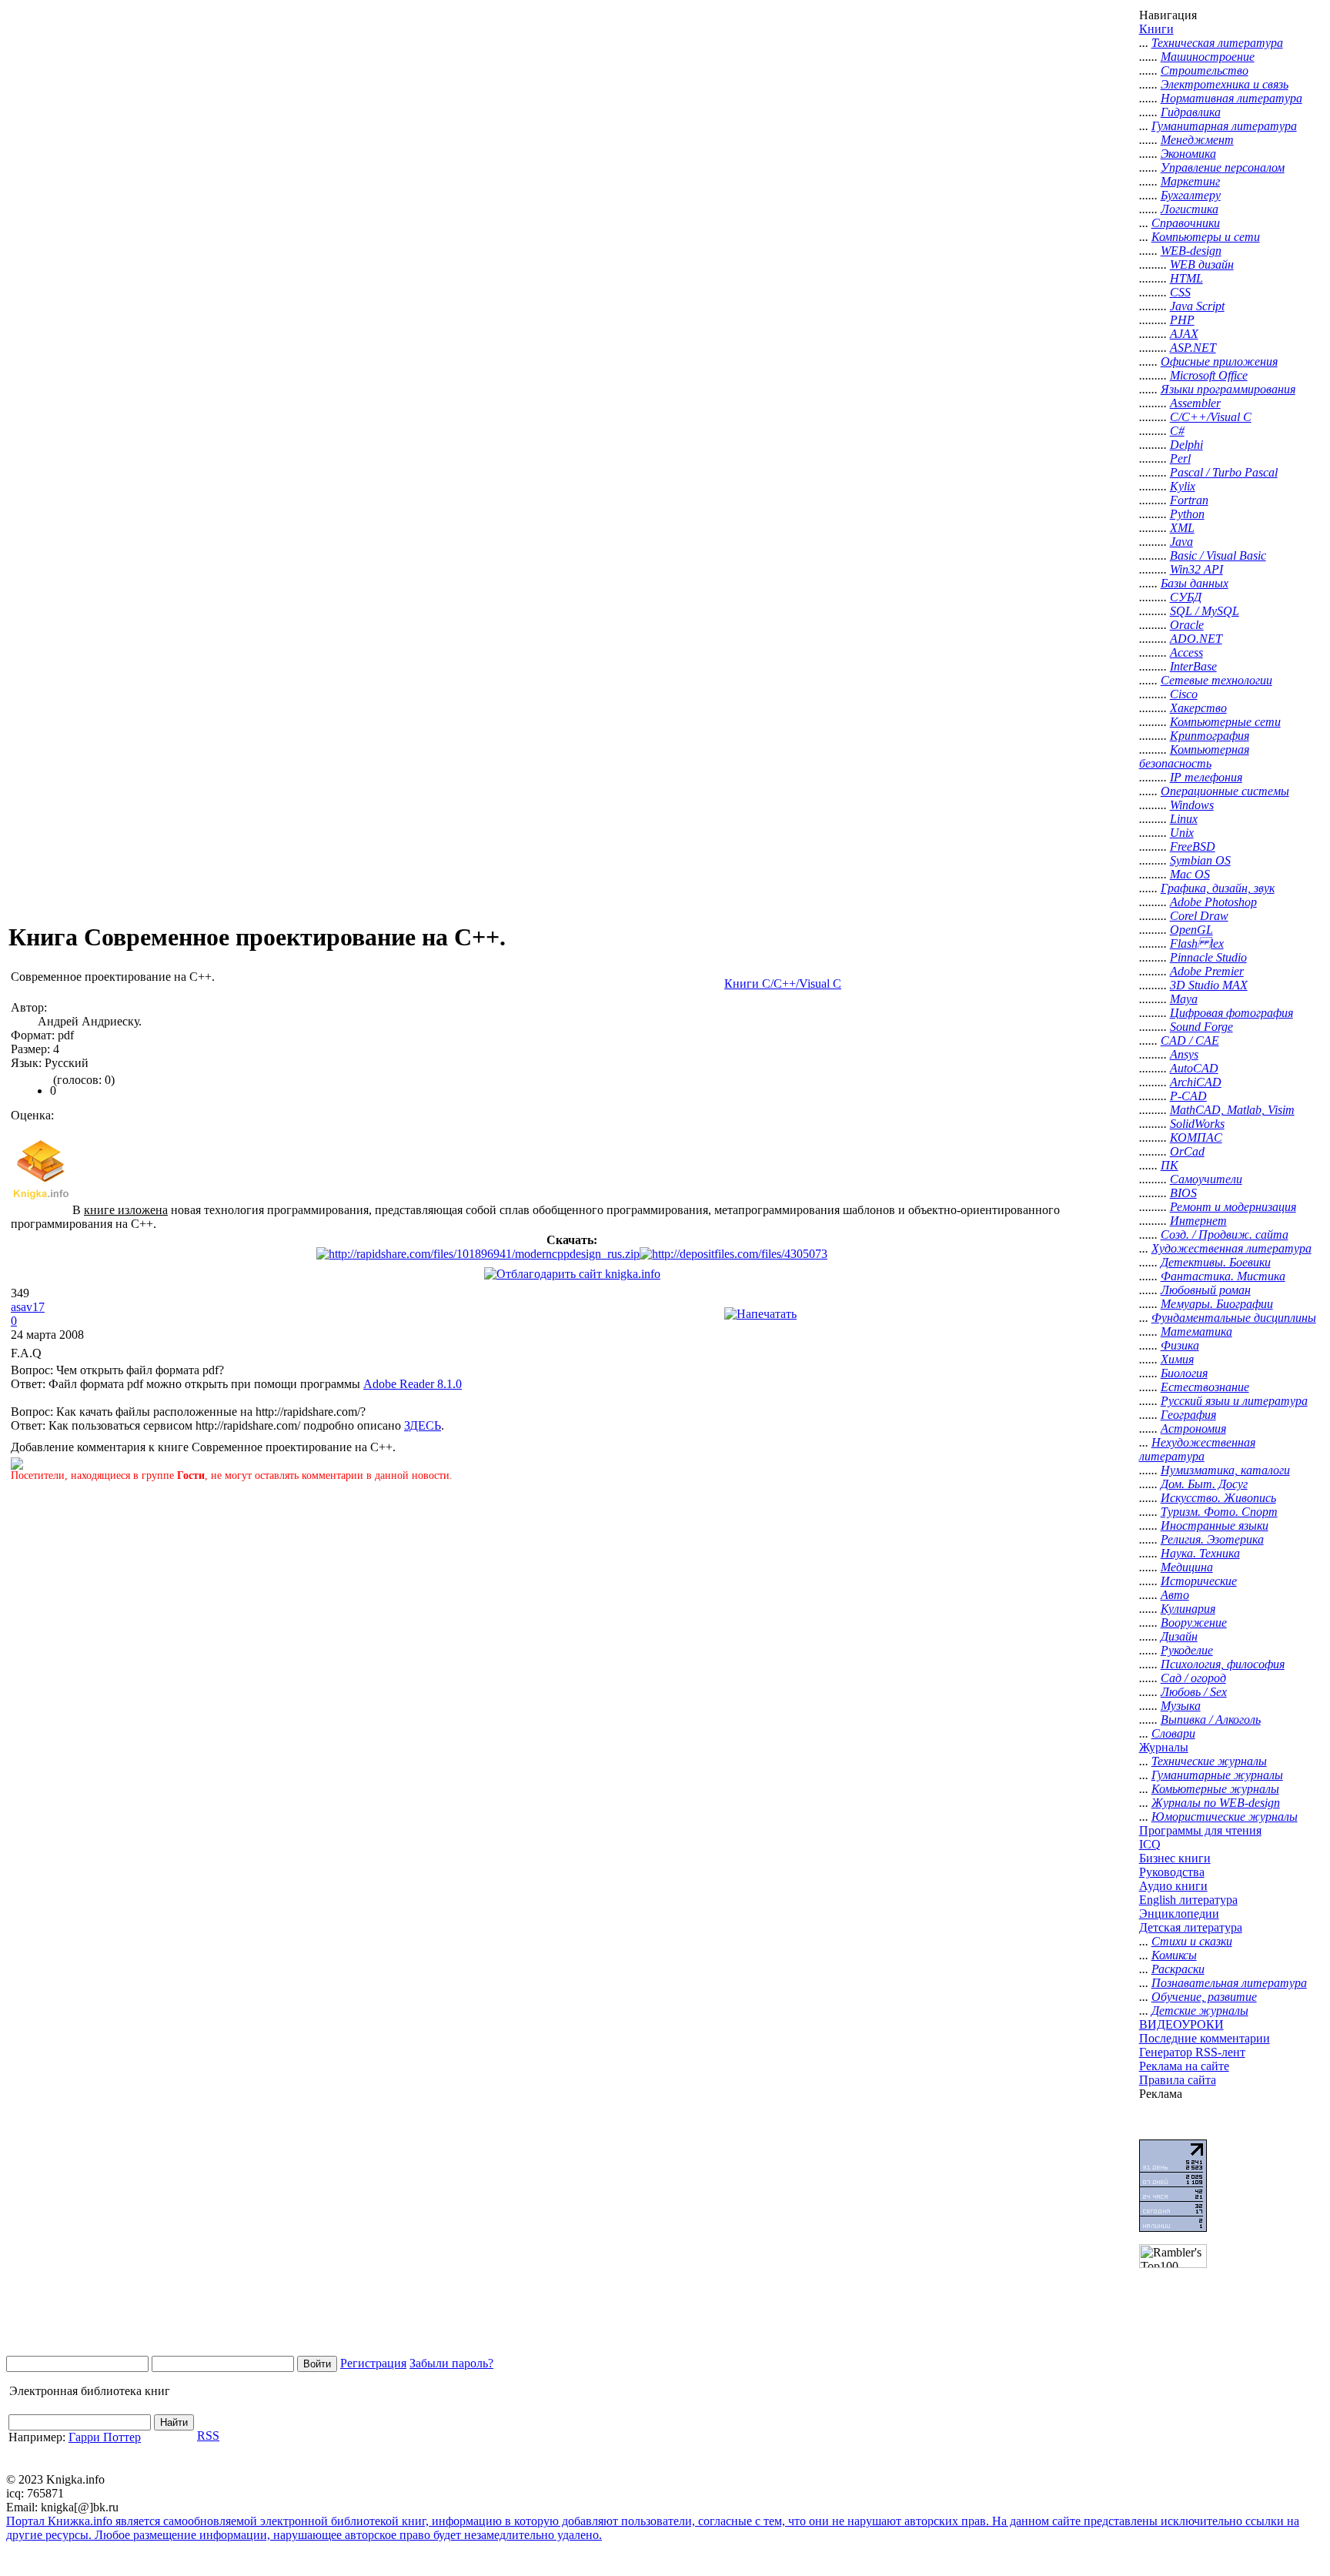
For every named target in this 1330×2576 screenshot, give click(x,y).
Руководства (1172, 1872)
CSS (1180, 292)
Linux (1184, 819)
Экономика (1188, 154)
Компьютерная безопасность (1194, 756)
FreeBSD (1193, 846)
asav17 (28, 1307)
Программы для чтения (1200, 1830)
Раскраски (1178, 1969)
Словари (1173, 1733)
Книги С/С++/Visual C (783, 984)
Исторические (1199, 1581)
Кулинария (1188, 1609)
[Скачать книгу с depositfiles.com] (734, 1254)
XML (1182, 528)
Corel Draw (1199, 916)
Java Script (1197, 306)
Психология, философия (1223, 1664)
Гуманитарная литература (1224, 126)
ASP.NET (1193, 348)
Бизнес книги (1175, 1858)
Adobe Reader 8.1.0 (413, 1384)
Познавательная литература (1229, 1983)
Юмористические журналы (1225, 1817)
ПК (1170, 1165)
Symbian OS (1200, 860)
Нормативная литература (1231, 98)
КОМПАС (1196, 1137)
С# (1177, 431)
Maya (1184, 999)
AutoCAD (1194, 1068)
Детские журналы (1200, 2011)
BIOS (1183, 1193)
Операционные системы (1225, 791)
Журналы (1164, 1747)
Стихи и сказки (1192, 1941)
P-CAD (1188, 1096)
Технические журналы (1209, 1761)
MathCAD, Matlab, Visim (1232, 1110)
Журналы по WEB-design (1216, 1803)
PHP (1182, 320)
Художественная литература (1231, 1248)
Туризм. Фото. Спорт (1219, 1512)
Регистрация (373, 2363)
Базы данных (1195, 583)
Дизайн (1179, 1636)
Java (1181, 542)
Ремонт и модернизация (1233, 1207)
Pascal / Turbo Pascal (1224, 472)
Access (1186, 652)
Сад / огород (1193, 1678)
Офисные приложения (1219, 361)
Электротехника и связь (1225, 84)
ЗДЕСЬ (423, 1425)
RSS (208, 2435)
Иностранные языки (1215, 1526)
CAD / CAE (1190, 1040)
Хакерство (1198, 708)
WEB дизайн (1202, 264)
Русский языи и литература (1234, 1401)
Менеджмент (1197, 140)
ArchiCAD (1196, 1082)
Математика (1196, 1331)
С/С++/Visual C (1211, 417)
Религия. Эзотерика (1212, 1539)
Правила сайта (1178, 2080)
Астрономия (1193, 1429)
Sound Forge (1201, 1027)
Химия (1177, 1359)
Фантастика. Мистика (1223, 1276)
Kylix (1183, 486)
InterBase (1193, 666)
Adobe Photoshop (1213, 902)
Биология (1184, 1373)
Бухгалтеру (1191, 195)
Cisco (1184, 694)
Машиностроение (1208, 57)
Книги (1156, 29)
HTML (1186, 278)
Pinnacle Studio (1208, 957)
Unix (1182, 833)
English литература (1188, 1900)
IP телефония (1206, 777)
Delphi (1186, 445)
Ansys (1184, 1054)
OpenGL (1191, 930)
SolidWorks (1197, 1124)
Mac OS (1190, 874)
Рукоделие (1187, 1650)
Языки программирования (1228, 389)
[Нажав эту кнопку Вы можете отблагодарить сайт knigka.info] (572, 1274)
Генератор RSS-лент (1192, 2052)
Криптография (1210, 736)
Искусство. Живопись (1218, 1498)
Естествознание (1205, 1387)
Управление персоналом (1223, 167)
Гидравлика (1191, 112)
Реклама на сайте (1184, 2066)
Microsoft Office (1209, 375)
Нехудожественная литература (1197, 1449)
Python (1187, 514)
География (1188, 1415)
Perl (1180, 458)
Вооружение (1194, 1623)
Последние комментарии (1205, 2038)
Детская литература (1191, 1927)
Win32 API (1196, 569)
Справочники (1186, 223)
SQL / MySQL (1205, 611)
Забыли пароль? (451, 2363)
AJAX (1184, 334)
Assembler (1195, 403)
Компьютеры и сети (1206, 237)
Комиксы (1174, 1955)
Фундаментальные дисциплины (1234, 1318)
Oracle (1187, 625)
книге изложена (126, 1210)
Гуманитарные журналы (1217, 1775)
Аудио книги (1173, 1886)
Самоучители (1206, 1179)
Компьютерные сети (1225, 722)
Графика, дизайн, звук (1218, 888)
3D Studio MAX (1209, 985)
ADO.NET (1196, 639)
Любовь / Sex (1194, 1692)
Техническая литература (1217, 43)
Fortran (1189, 500)
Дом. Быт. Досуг (1204, 1484)
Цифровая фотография (1231, 1013)
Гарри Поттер (105, 2437)
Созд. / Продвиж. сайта (1225, 1234)
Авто (1175, 1595)
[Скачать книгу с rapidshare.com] (478, 1254)
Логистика (1190, 209)
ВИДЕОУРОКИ (1181, 2024)
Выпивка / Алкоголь (1211, 1720)
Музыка (1181, 1706)
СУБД (1186, 597)
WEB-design (1191, 251)
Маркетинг (1190, 181)
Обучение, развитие (1204, 1997)
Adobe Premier (1207, 971)
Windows (1192, 805)
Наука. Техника (1200, 1553)
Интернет (1198, 1221)
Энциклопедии (1179, 1914)
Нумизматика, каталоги (1225, 1470)
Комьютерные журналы (1215, 1789)
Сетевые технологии (1216, 680)
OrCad (1187, 1151)
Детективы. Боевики (1216, 1262)
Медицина (1187, 1567)
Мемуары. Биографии (1217, 1304)
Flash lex (1197, 943)
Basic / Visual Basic (1218, 555)
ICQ (1150, 1844)
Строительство (1205, 70)
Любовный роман (1206, 1290)
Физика (1180, 1345)
